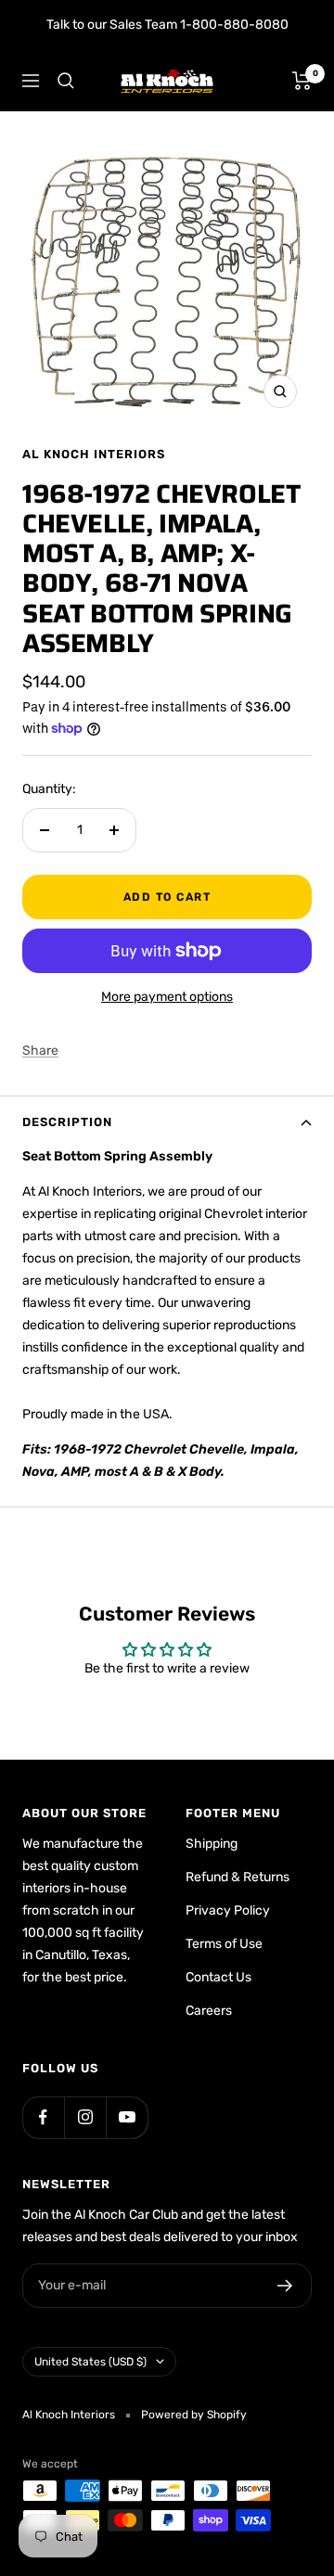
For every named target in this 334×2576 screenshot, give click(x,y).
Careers (209, 2011)
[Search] (66, 81)
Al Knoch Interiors (94, 454)
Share (40, 1051)
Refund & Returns (238, 1877)
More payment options (167, 997)
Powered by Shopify (194, 2415)
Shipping (212, 1844)
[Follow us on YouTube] (127, 2117)
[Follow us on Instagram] (85, 2117)
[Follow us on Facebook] (43, 2117)
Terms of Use (224, 1944)
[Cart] (302, 81)
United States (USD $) (90, 2362)
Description (67, 1122)
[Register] (285, 2286)
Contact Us (218, 1977)
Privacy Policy (228, 1910)
